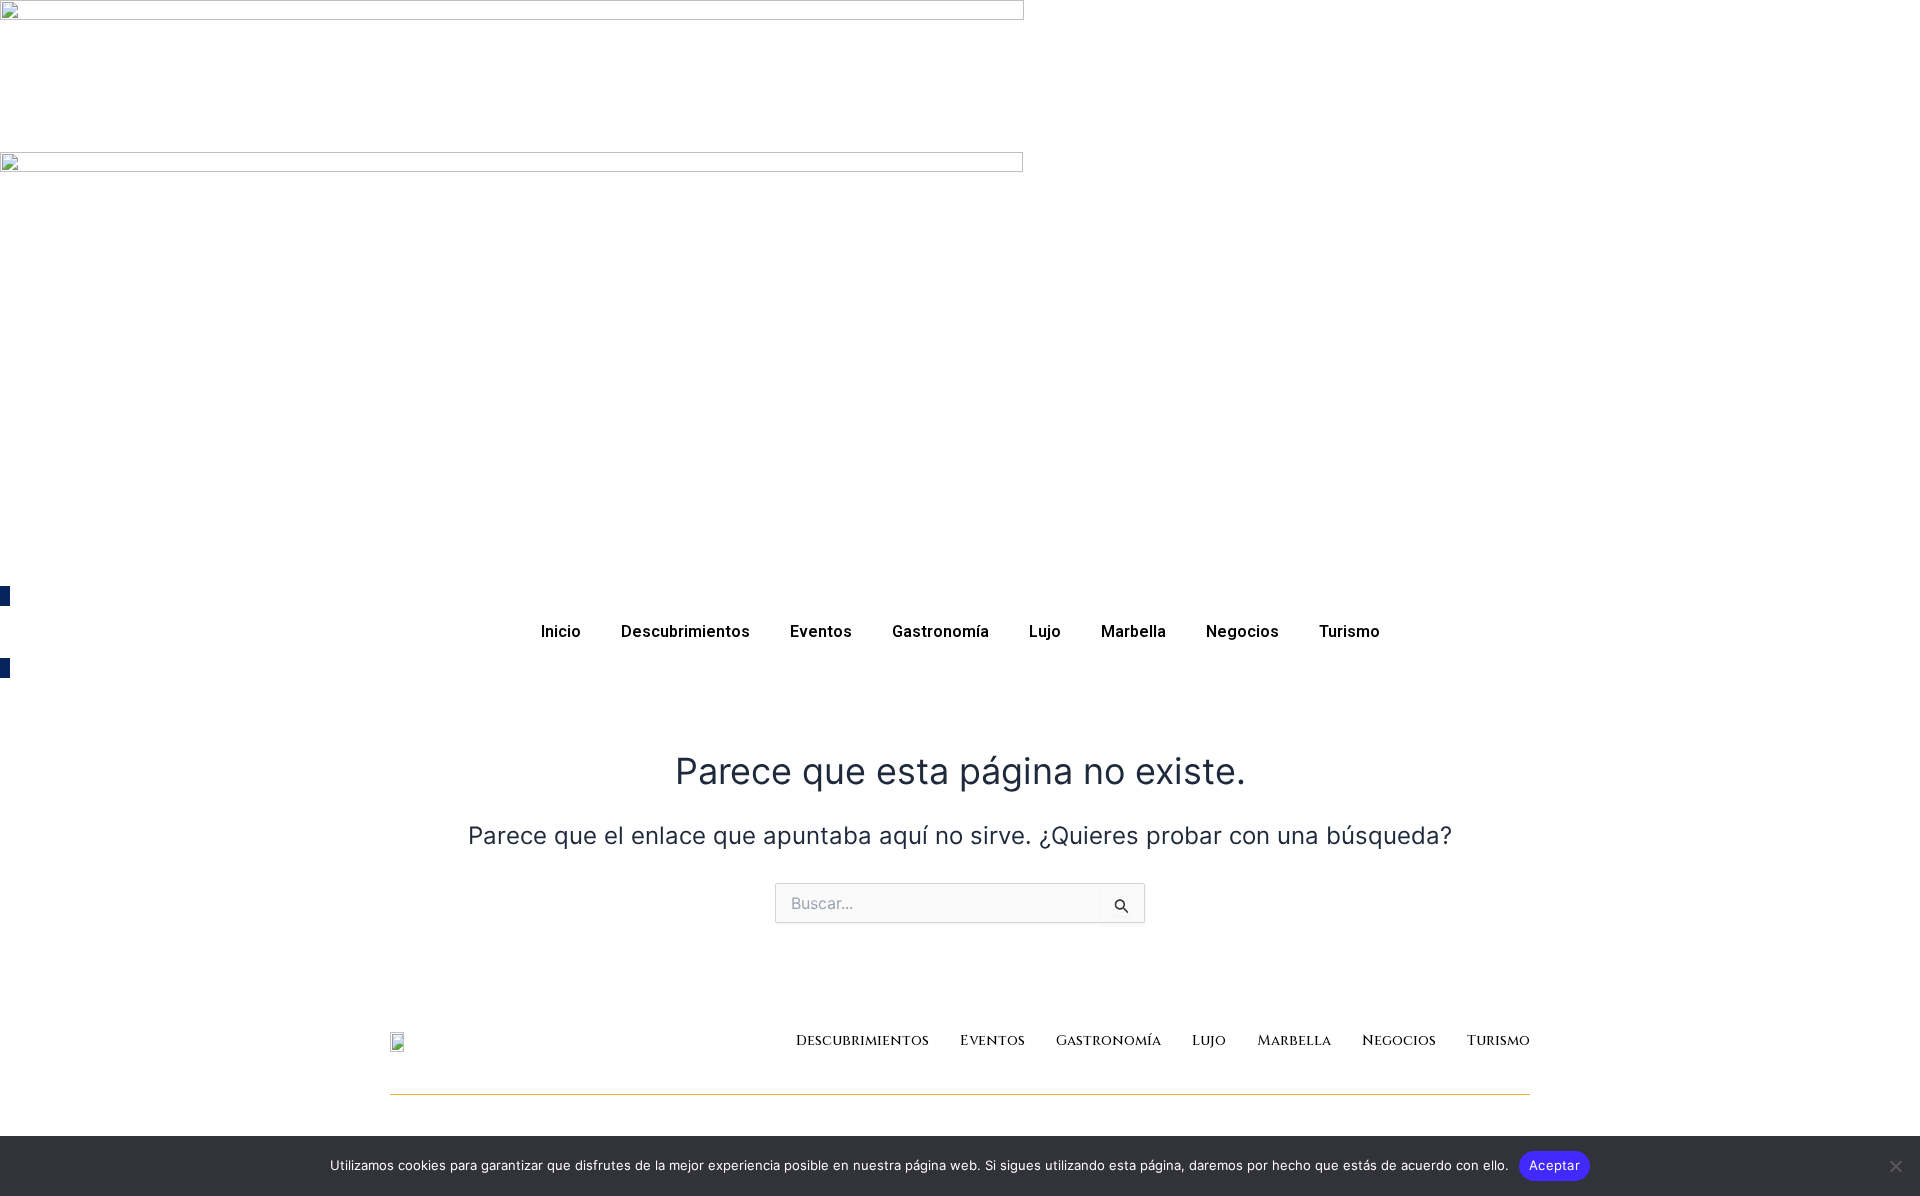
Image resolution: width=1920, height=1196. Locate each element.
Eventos (821, 631)
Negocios (1242, 631)
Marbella (1133, 631)
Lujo (1045, 631)
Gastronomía (940, 631)
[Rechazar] (1895, 1166)
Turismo (1349, 631)
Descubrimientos (685, 631)
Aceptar (1554, 1165)
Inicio (561, 631)
